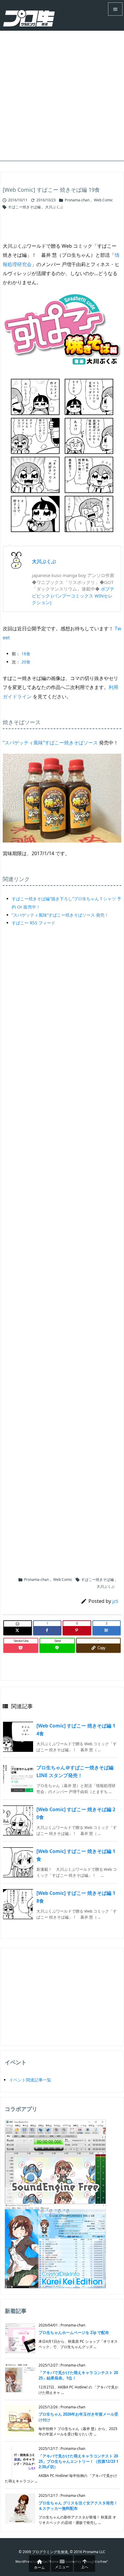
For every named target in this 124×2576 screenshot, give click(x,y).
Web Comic (103, 200)
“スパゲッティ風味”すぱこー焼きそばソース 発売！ (60, 915)
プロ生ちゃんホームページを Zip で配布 (74, 2332)
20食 (26, 662)
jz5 (115, 1601)
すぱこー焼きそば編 (24, 207)
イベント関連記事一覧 (30, 2080)
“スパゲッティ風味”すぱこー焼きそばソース (50, 743)
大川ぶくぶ (54, 207)
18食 (26, 654)
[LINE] (57, 1648)
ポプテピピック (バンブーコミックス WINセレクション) (73, 596)
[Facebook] (47, 1631)
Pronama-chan (77, 200)
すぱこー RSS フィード (34, 923)
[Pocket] (21, 1648)
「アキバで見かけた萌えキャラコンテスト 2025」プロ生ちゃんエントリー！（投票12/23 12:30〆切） (78, 2461)
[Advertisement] (62, 96)
